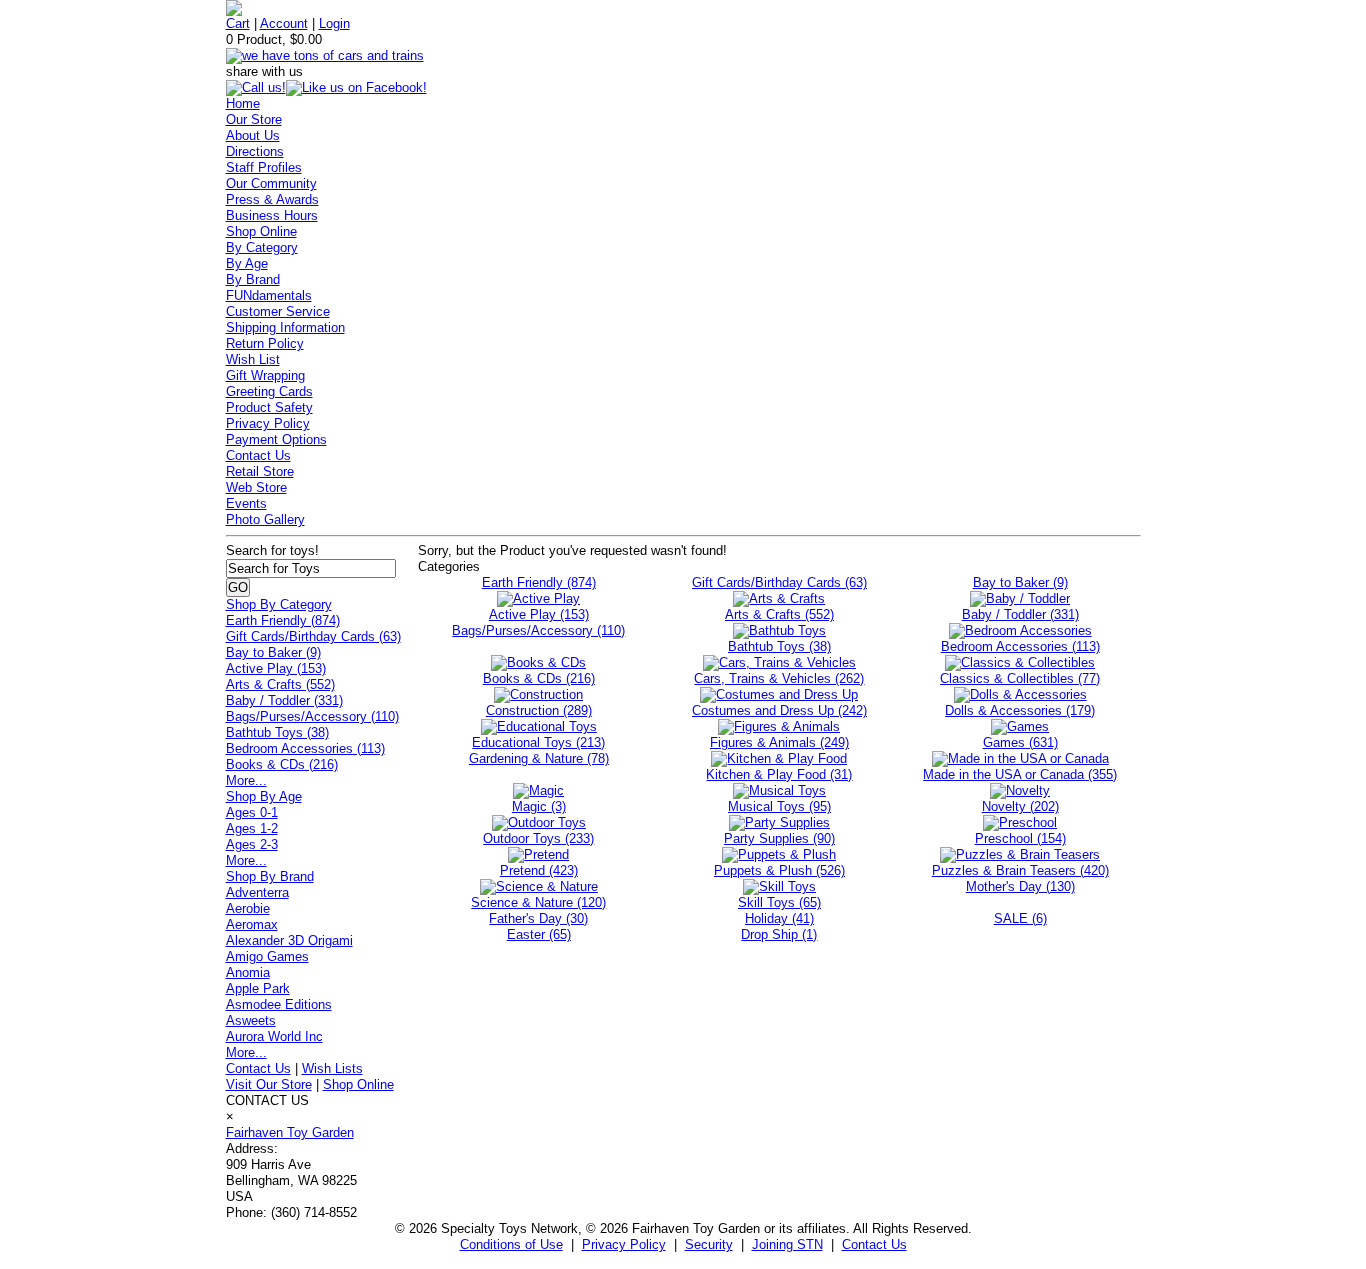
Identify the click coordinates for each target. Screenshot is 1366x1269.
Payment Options (276, 439)
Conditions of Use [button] (511, 1244)
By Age (247, 263)
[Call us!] (256, 87)
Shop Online (261, 231)
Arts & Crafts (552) (280, 684)
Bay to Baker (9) (273, 652)
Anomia (248, 972)
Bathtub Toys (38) (277, 732)
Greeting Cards (269, 391)
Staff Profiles (264, 167)
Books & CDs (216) (282, 764)
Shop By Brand (270, 876)
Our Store (254, 119)
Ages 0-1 (252, 812)
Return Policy (265, 343)
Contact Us (258, 455)
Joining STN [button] (787, 1244)
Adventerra (257, 892)
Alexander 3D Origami (289, 940)
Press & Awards (272, 199)
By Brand (253, 279)
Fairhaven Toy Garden (290, 1132)
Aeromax (252, 924)
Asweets (251, 1020)
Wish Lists (332, 1068)
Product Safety (269, 407)
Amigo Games (267, 956)
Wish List (253, 359)
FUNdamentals (269, 295)
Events (246, 503)
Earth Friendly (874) (283, 620)
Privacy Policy (268, 423)
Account (284, 23)
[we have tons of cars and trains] (325, 55)
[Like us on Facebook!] (356, 87)
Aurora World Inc (274, 1036)
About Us (253, 135)
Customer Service (278, 311)
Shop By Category (279, 604)
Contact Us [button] (874, 1244)
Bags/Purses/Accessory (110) (312, 716)
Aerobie (248, 908)
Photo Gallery (265, 519)
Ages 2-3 (252, 844)
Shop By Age (264, 796)
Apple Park (258, 988)
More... (246, 780)
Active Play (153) (276, 668)
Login (334, 23)
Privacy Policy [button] (624, 1244)
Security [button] (709, 1244)
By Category (262, 247)
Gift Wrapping (265, 375)
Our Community (271, 183)
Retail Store (260, 471)
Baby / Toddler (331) (284, 700)
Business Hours (272, 215)
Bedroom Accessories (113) (305, 748)
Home (243, 103)
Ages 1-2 (252, 828)
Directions (255, 151)
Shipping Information (285, 327)
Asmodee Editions (279, 1004)
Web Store (256, 487)
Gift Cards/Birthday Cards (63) (313, 636)
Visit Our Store (269, 1084)
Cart (238, 23)
